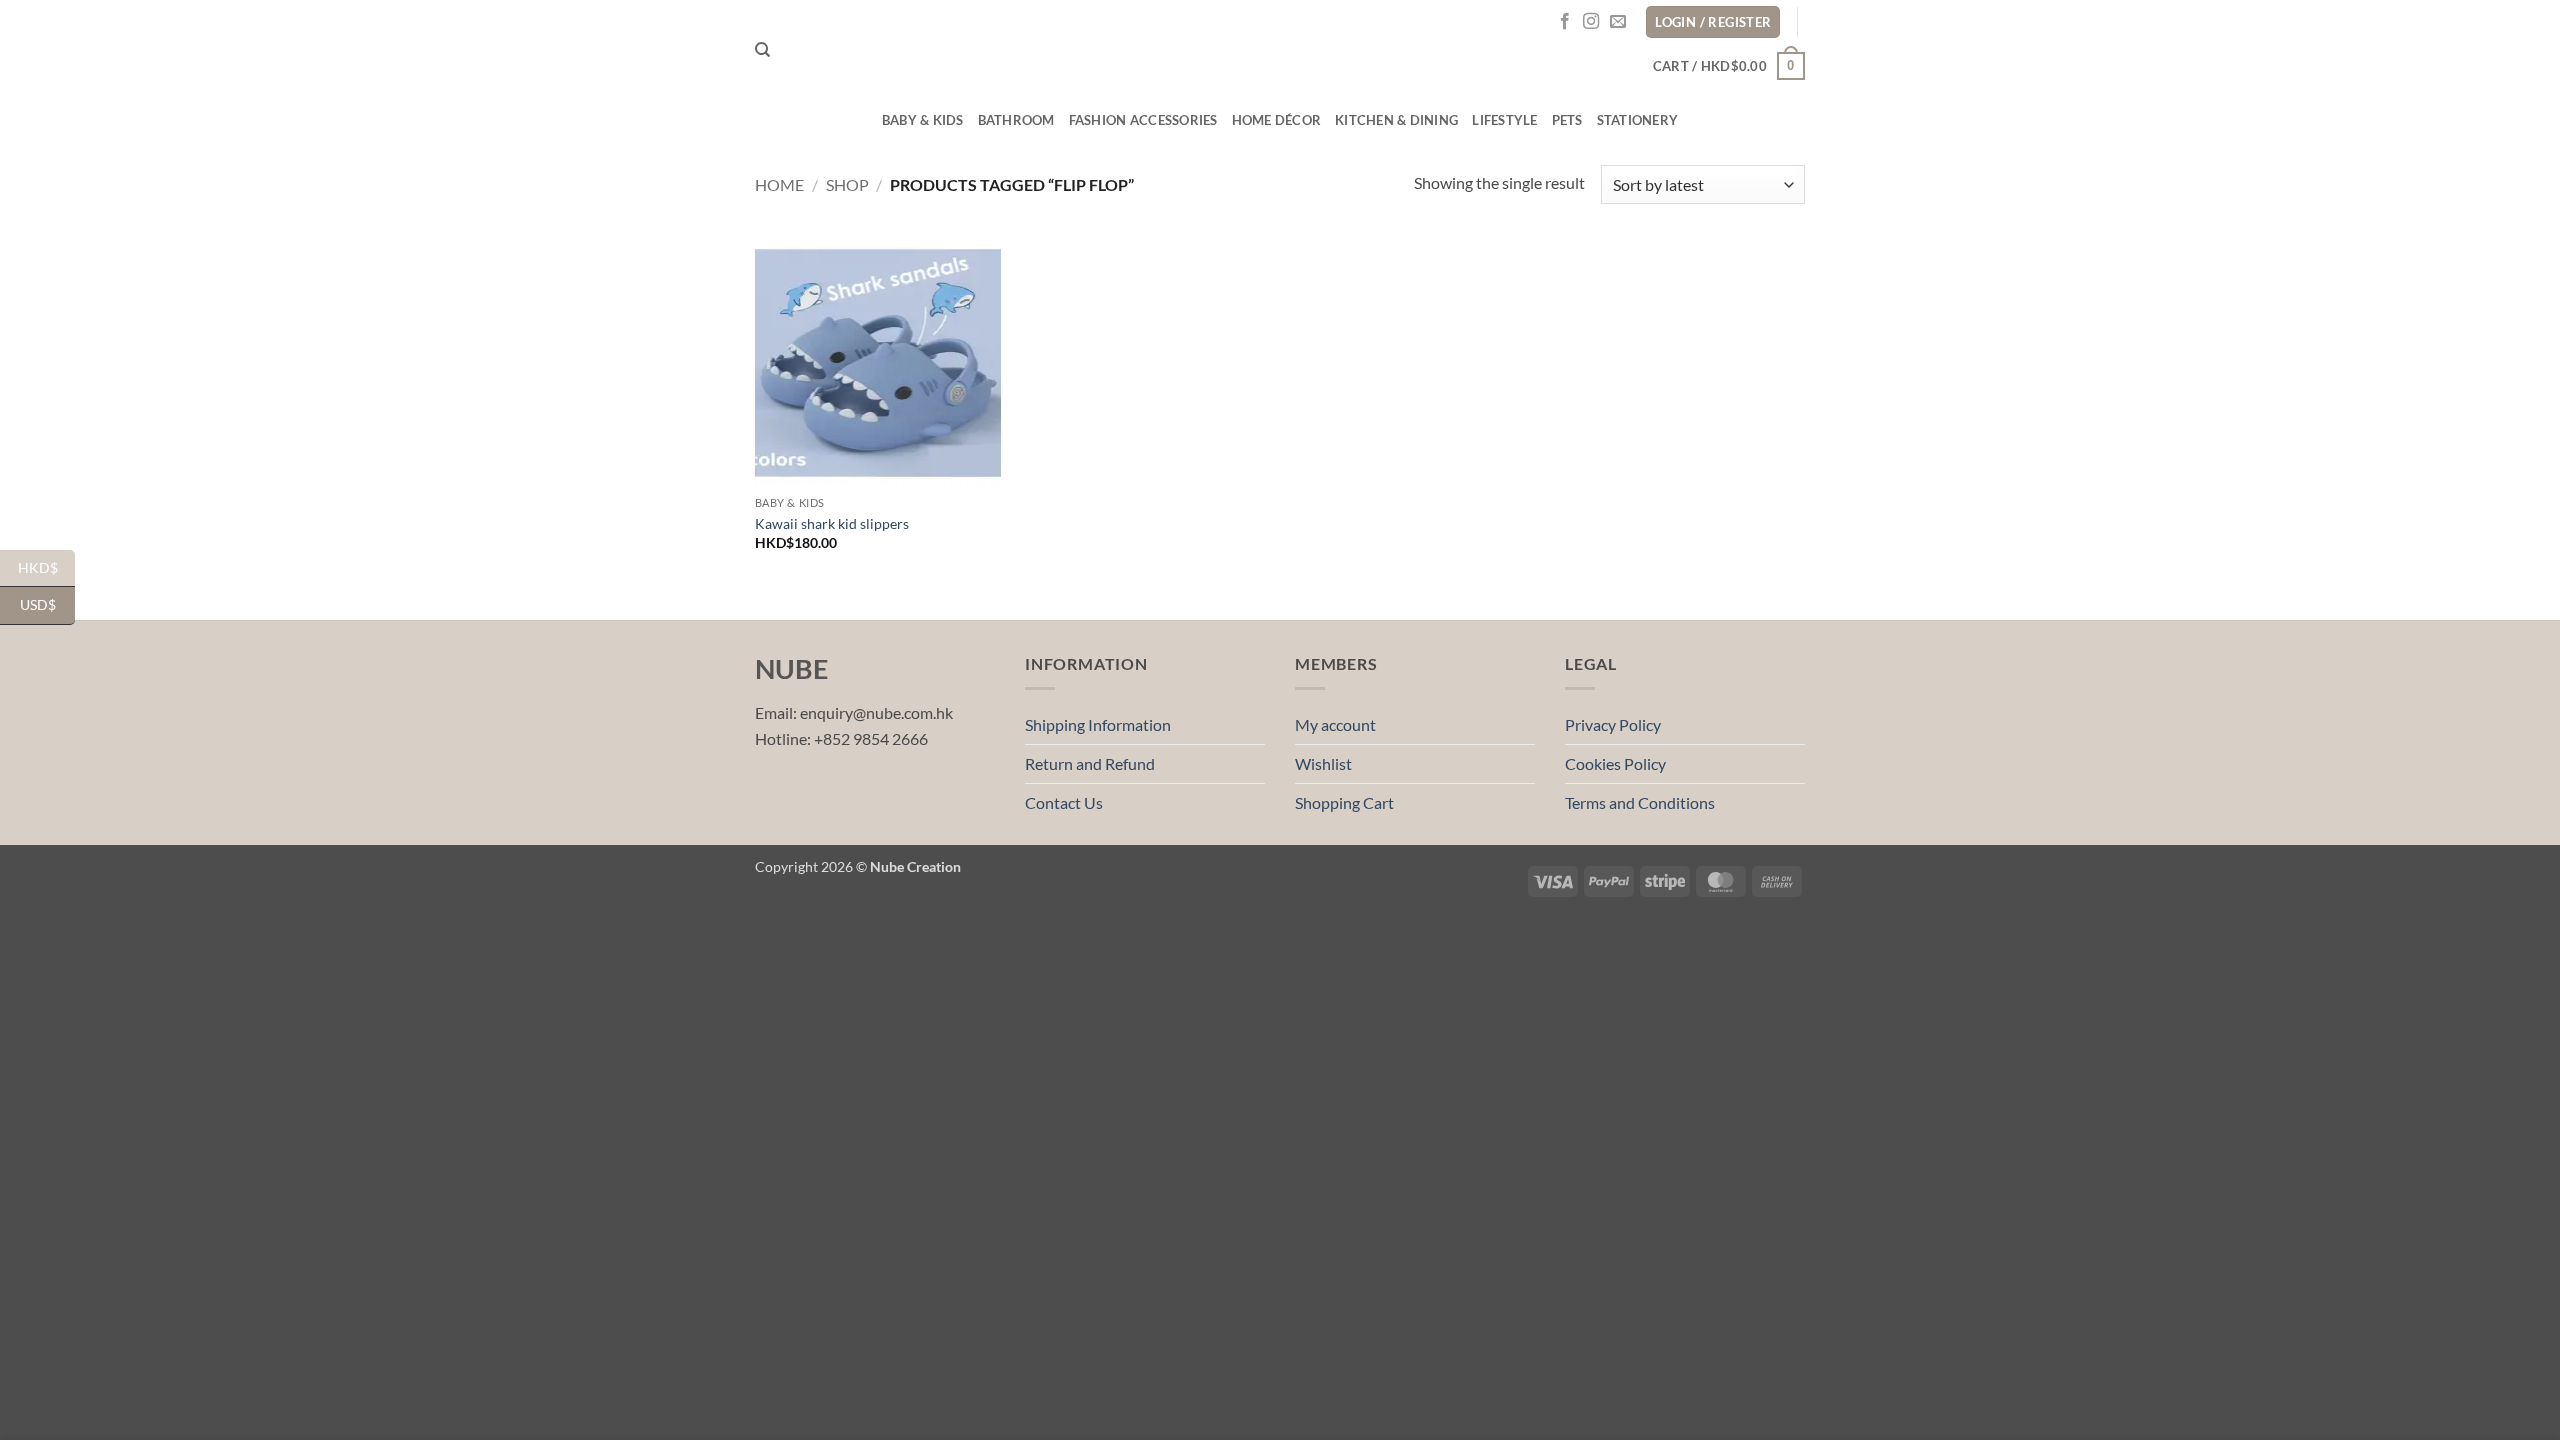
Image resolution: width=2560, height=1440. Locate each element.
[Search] (762, 50)
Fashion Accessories (1143, 120)
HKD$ (46, 566)
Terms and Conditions (1640, 802)
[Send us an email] (1618, 22)
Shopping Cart (1344, 802)
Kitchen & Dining (1396, 120)
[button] (1729, 66)
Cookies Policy (1615, 763)
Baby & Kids (923, 120)
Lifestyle (1504, 120)
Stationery (1638, 120)
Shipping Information (1098, 724)
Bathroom (1016, 120)
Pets (1567, 120)
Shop (847, 184)
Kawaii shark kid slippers (832, 523)
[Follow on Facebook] (1565, 22)
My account (1335, 724)
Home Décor (1277, 120)
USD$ (47, 604)
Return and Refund (1090, 763)
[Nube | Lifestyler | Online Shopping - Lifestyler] (1280, 50)
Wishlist (1323, 763)
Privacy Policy (1613, 724)
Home (779, 184)
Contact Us (1064, 802)
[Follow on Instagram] (1591, 22)
